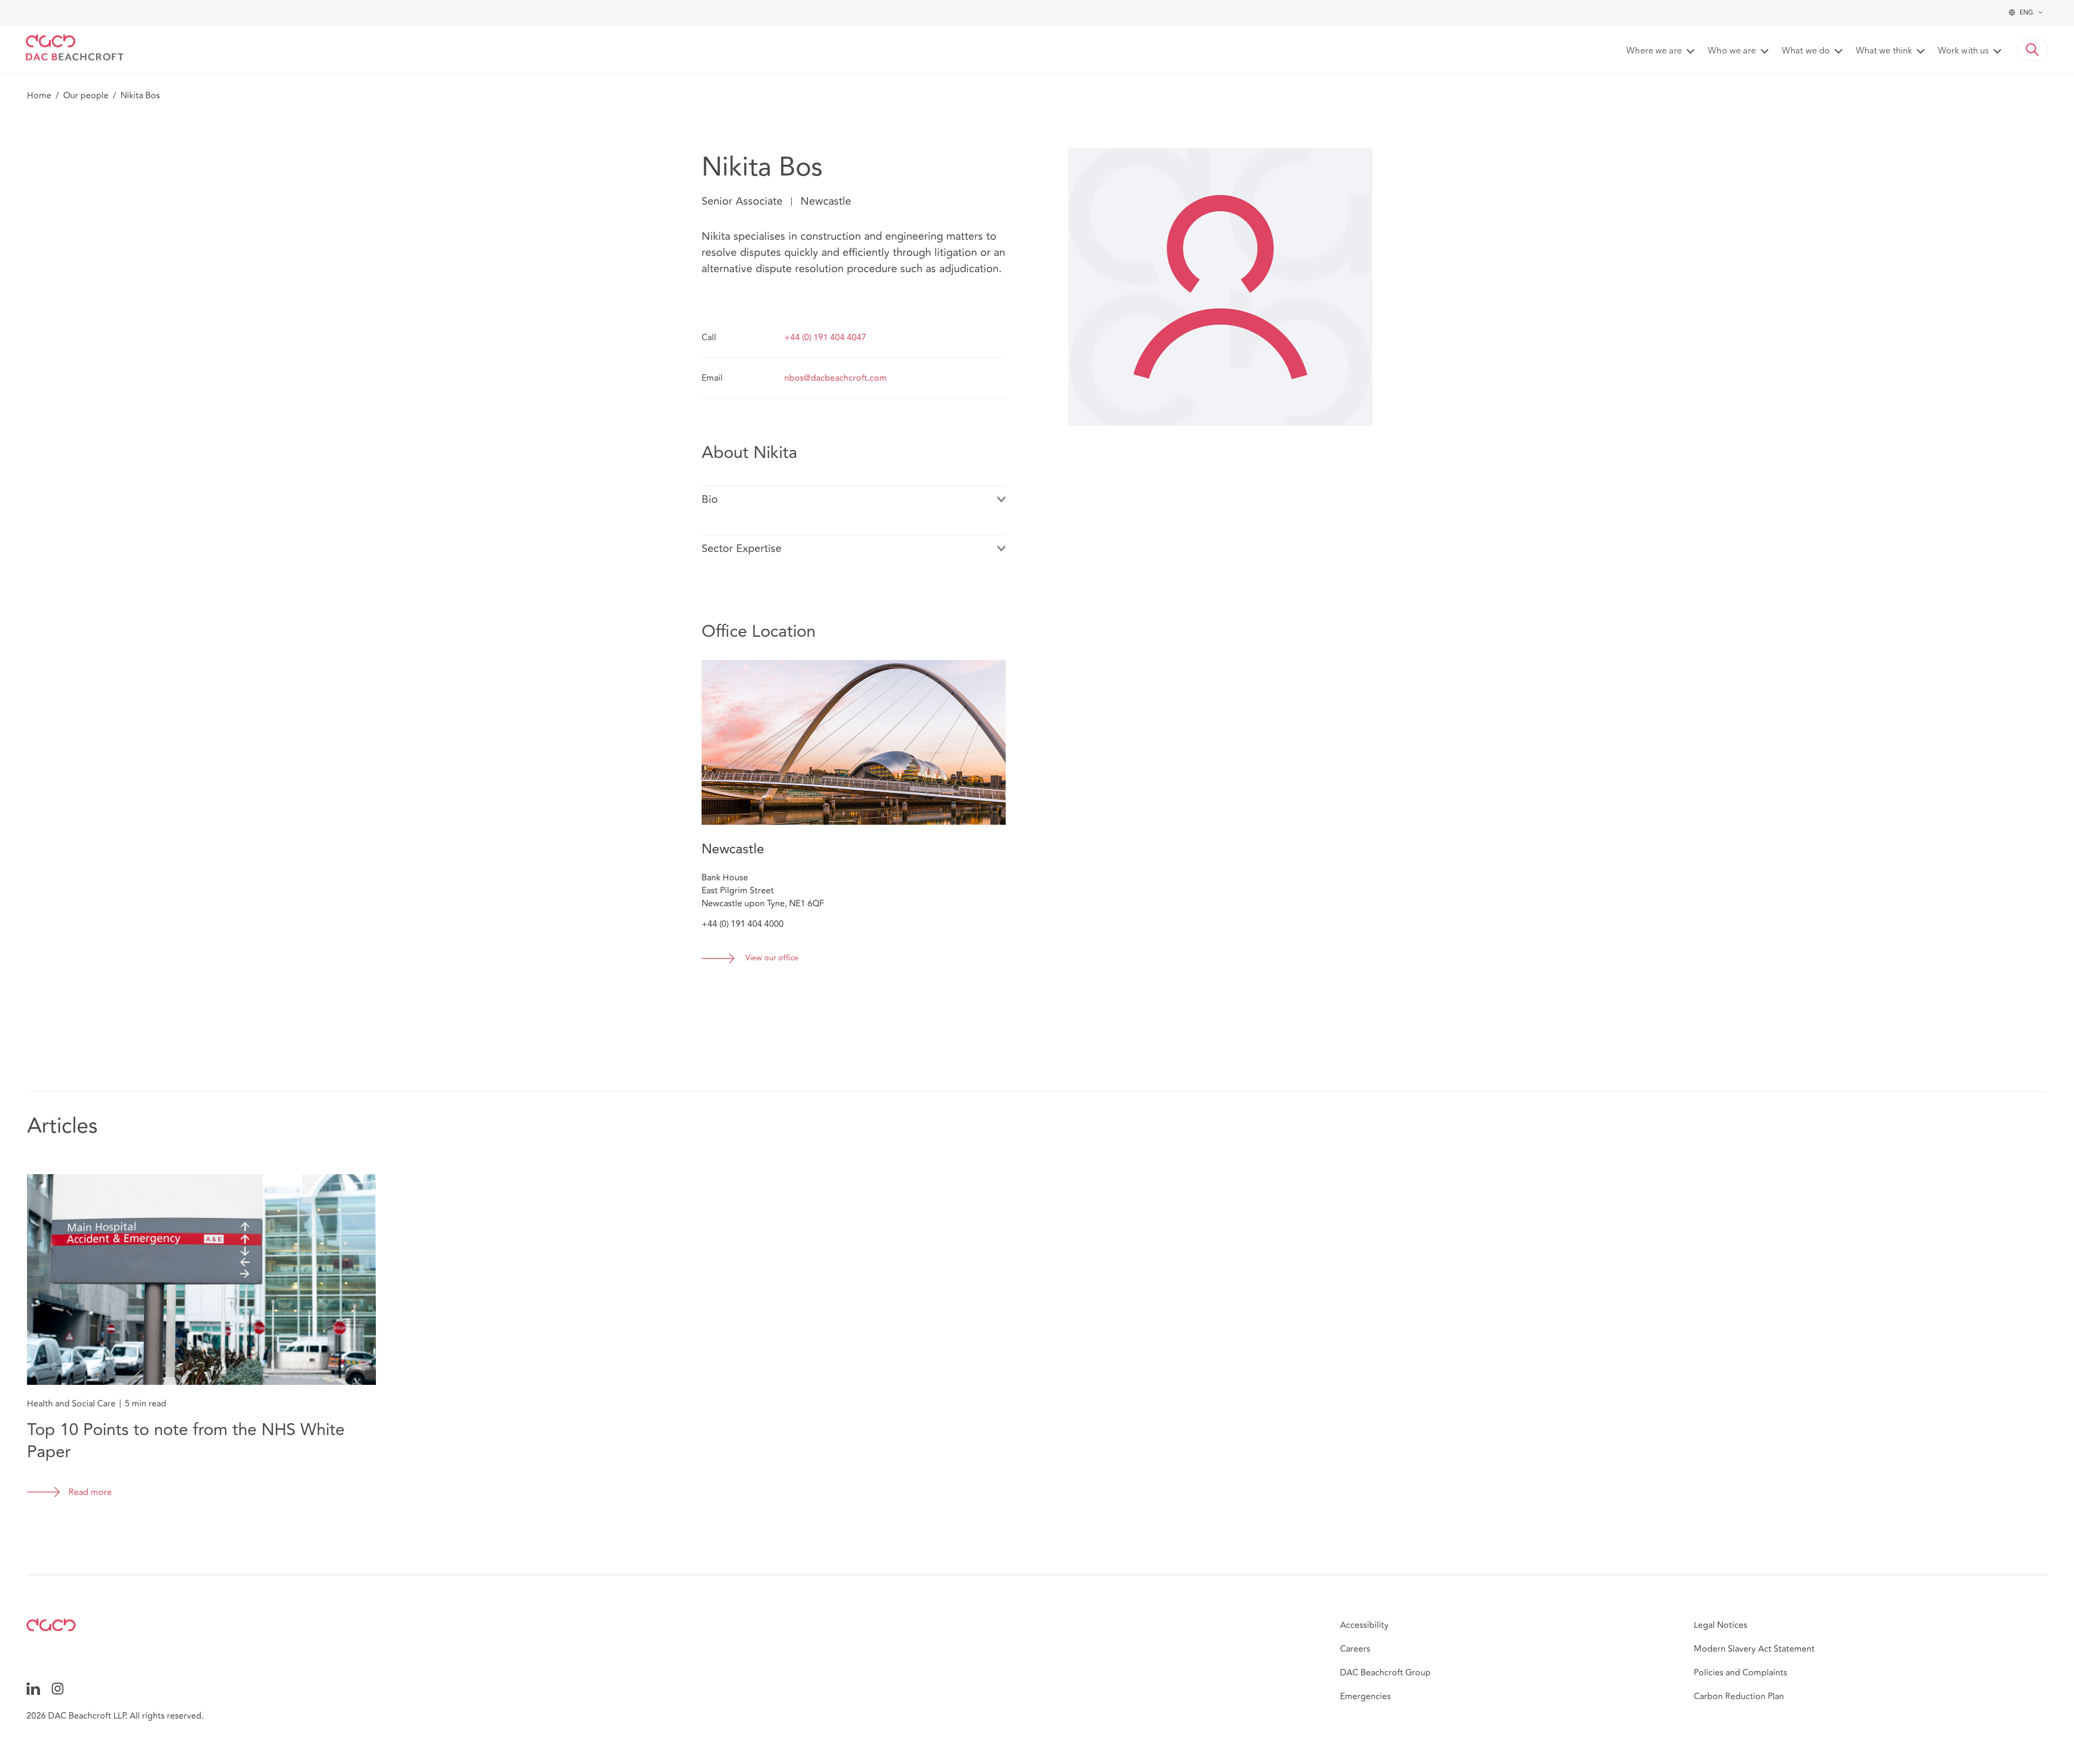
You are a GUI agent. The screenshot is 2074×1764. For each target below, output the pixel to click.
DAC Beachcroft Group (1385, 1673)
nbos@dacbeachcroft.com (836, 378)
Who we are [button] (1732, 51)
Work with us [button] (1963, 51)
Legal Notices (1721, 1625)
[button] (2032, 50)
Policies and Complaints (1740, 1673)
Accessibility (1364, 1625)
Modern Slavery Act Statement (1754, 1649)
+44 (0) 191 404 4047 (825, 338)
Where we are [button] (1654, 51)
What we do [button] (1806, 51)
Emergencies (1365, 1696)
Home (39, 96)
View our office (772, 958)
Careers (1355, 1649)
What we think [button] (1884, 51)
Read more (90, 1492)
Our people (86, 96)
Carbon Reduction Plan (1739, 1696)
